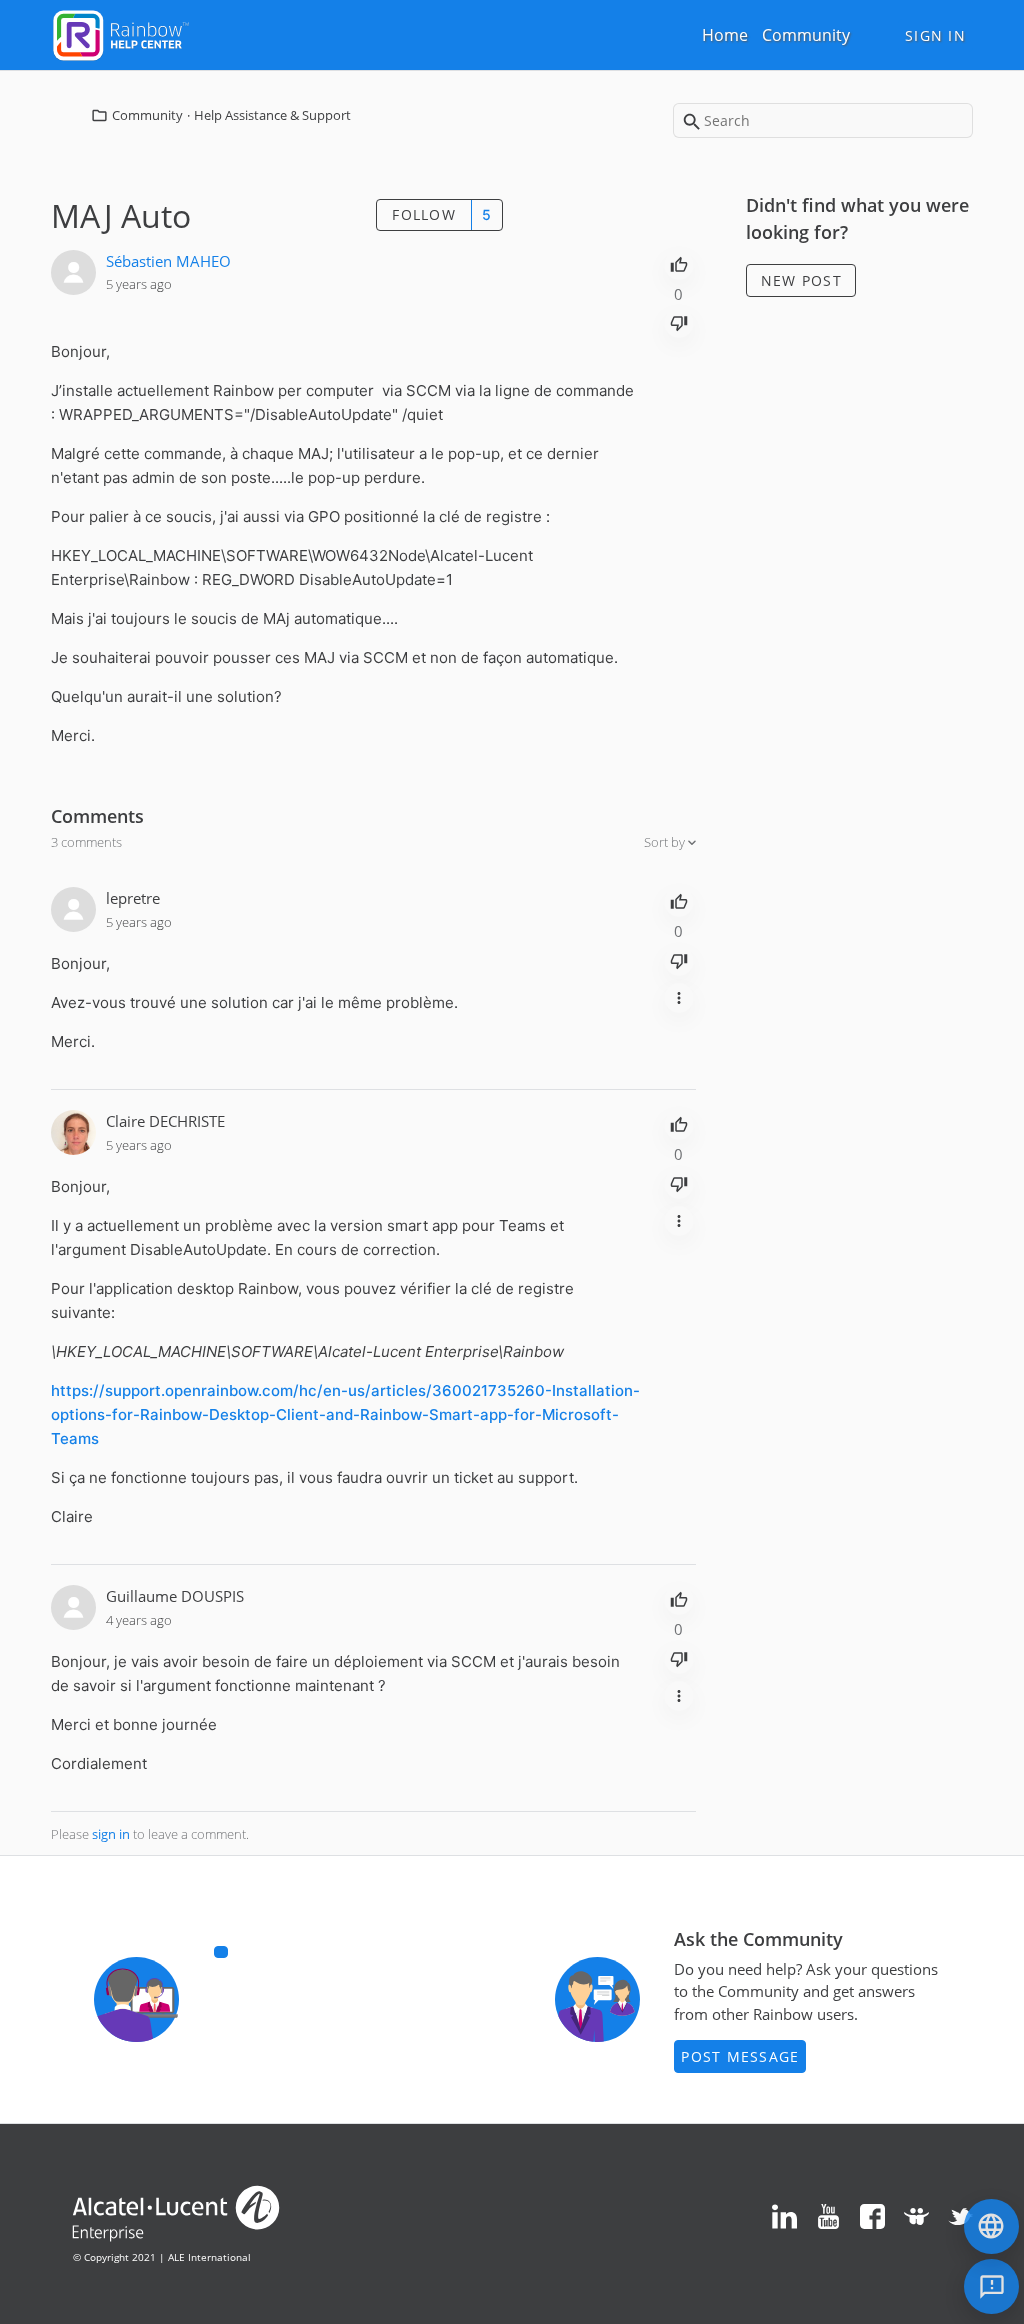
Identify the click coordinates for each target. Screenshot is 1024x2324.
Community (806, 35)
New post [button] (801, 280)
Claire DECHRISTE (165, 1121)
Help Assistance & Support (272, 115)
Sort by (666, 842)
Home (725, 35)
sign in (111, 1834)
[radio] (679, 263)
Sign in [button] (935, 35)
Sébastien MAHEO (168, 261)
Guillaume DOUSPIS (175, 1596)
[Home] (121, 33)
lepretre (133, 898)
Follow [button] (424, 214)
